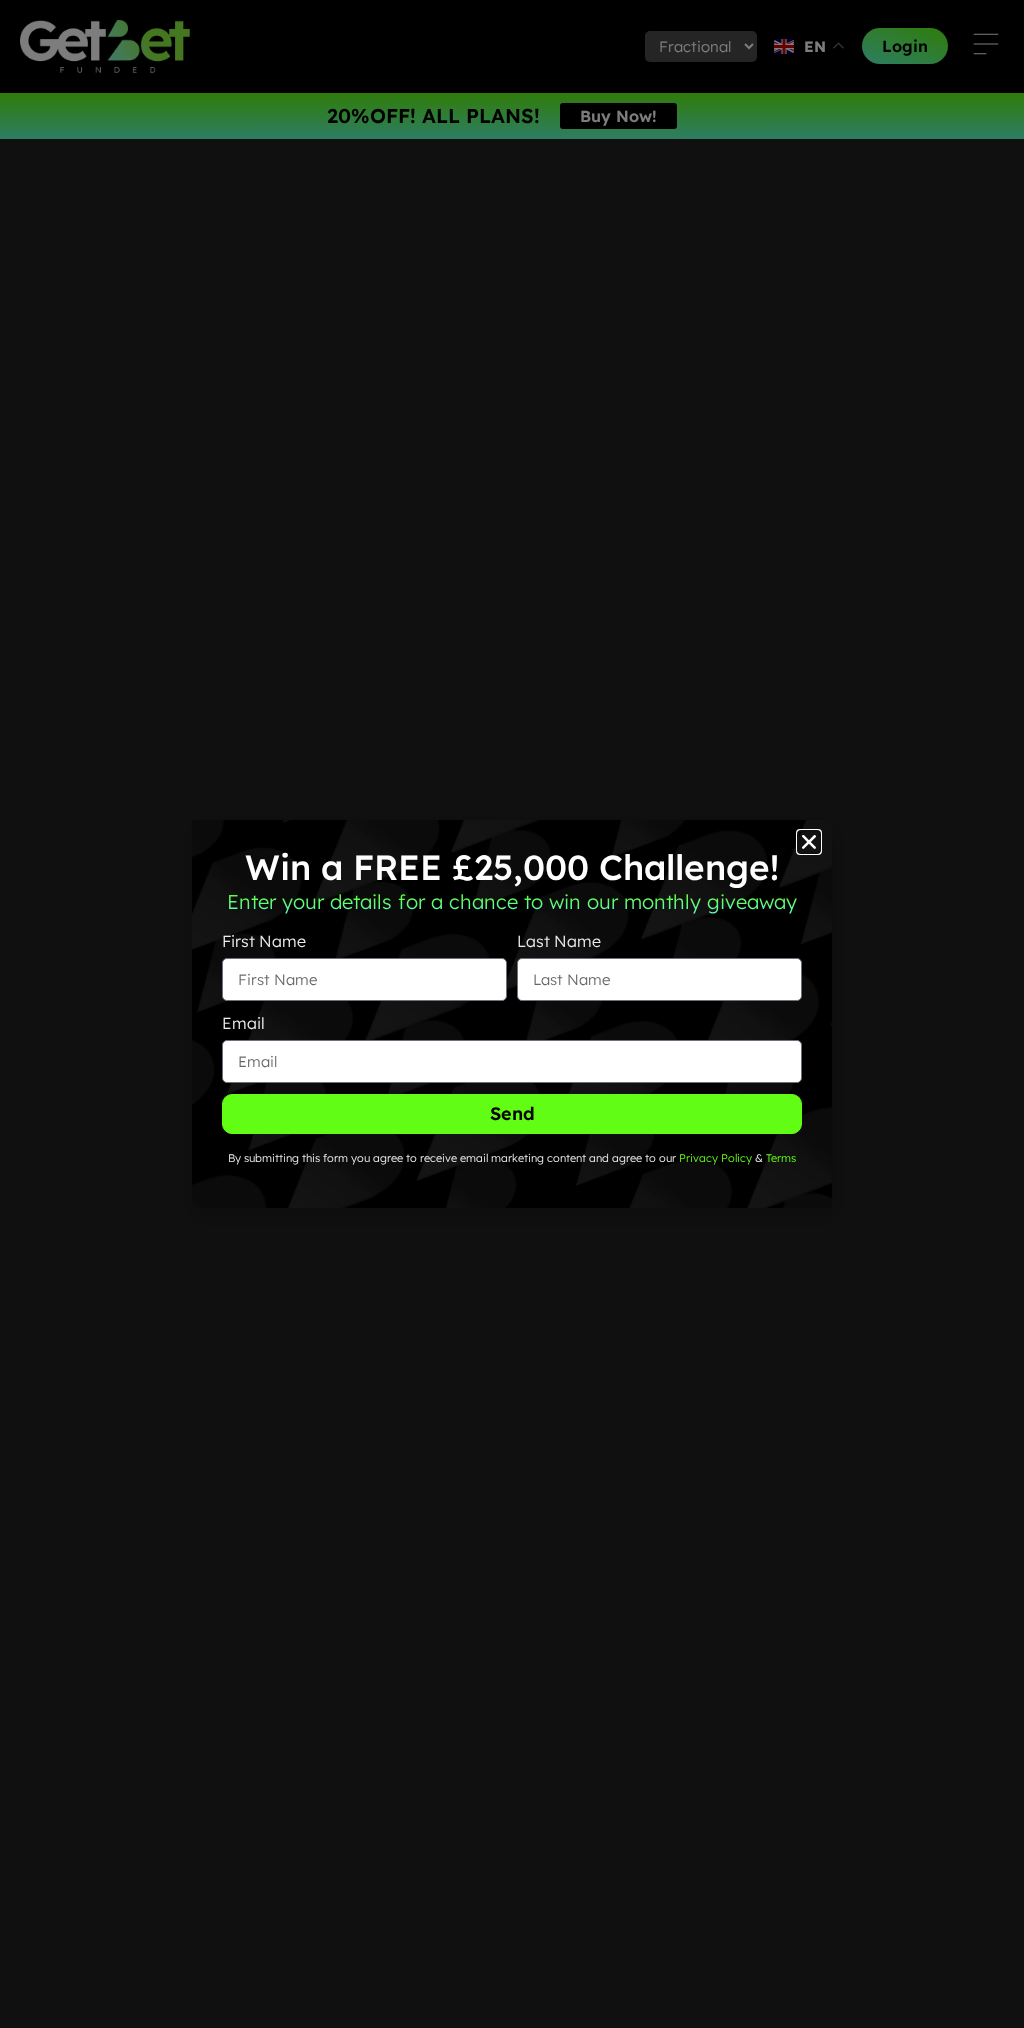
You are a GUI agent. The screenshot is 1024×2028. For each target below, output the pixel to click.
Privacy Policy (714, 1158)
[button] (809, 842)
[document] (512, 1014)
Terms (781, 1158)
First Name (264, 941)
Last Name (559, 941)
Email (243, 1023)
